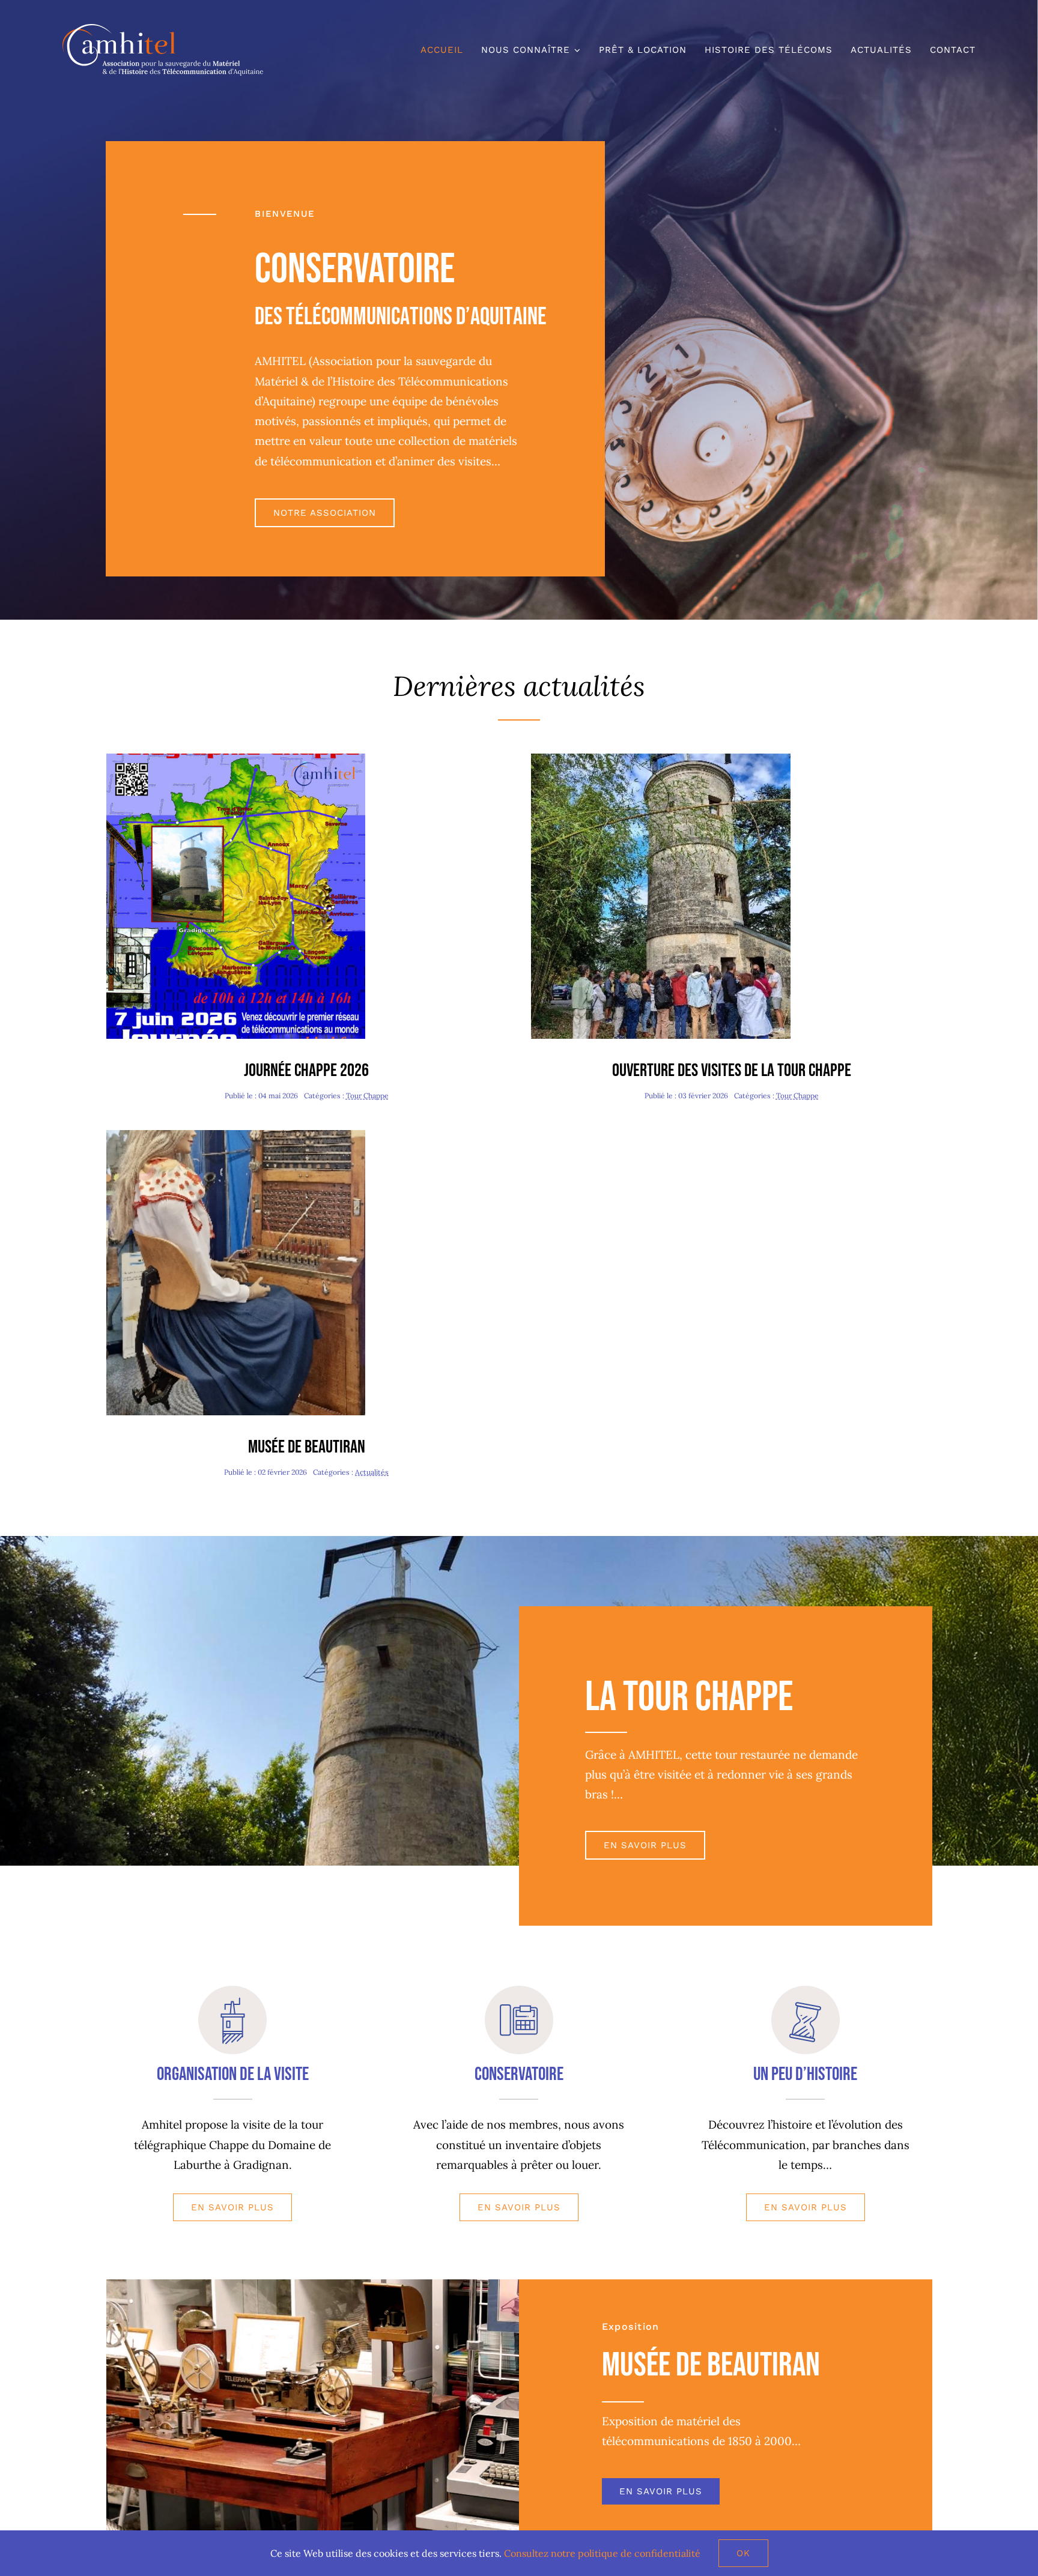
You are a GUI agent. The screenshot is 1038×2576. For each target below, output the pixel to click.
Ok (743, 2553)
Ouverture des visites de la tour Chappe (732, 1071)
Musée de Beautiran (307, 1447)
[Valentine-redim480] (236, 1135)
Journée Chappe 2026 (306, 1071)
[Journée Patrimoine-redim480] (661, 759)
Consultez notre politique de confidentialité (602, 2553)
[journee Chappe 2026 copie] (236, 759)
